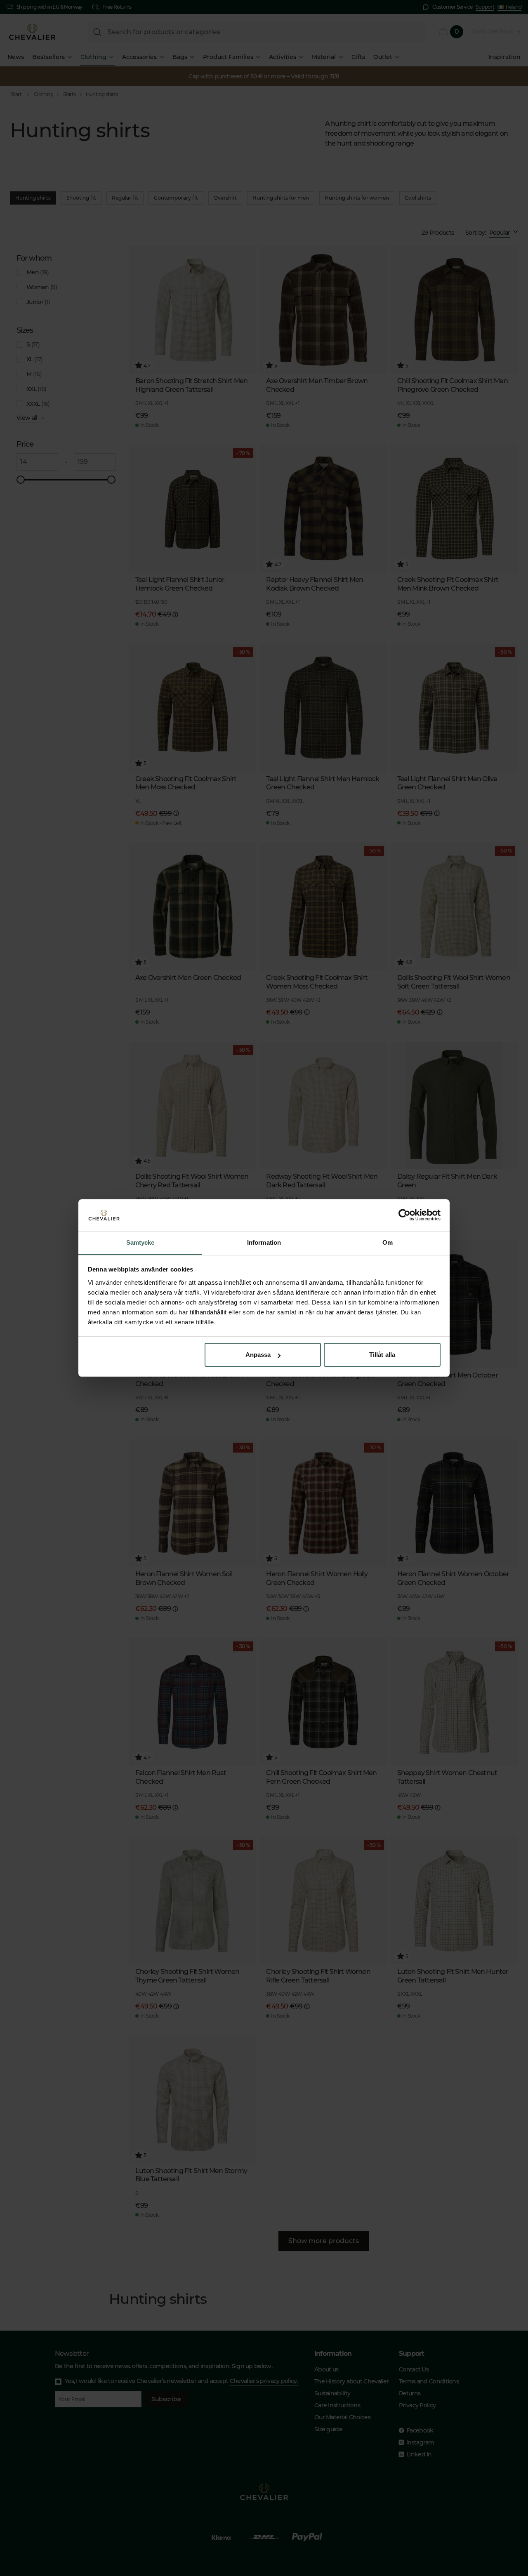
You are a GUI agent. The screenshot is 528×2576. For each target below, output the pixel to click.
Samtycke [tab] (140, 1242)
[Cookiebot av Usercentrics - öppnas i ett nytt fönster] (404, 1215)
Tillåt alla (382, 1355)
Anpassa (258, 1355)
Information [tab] (264, 1242)
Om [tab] (388, 1242)
